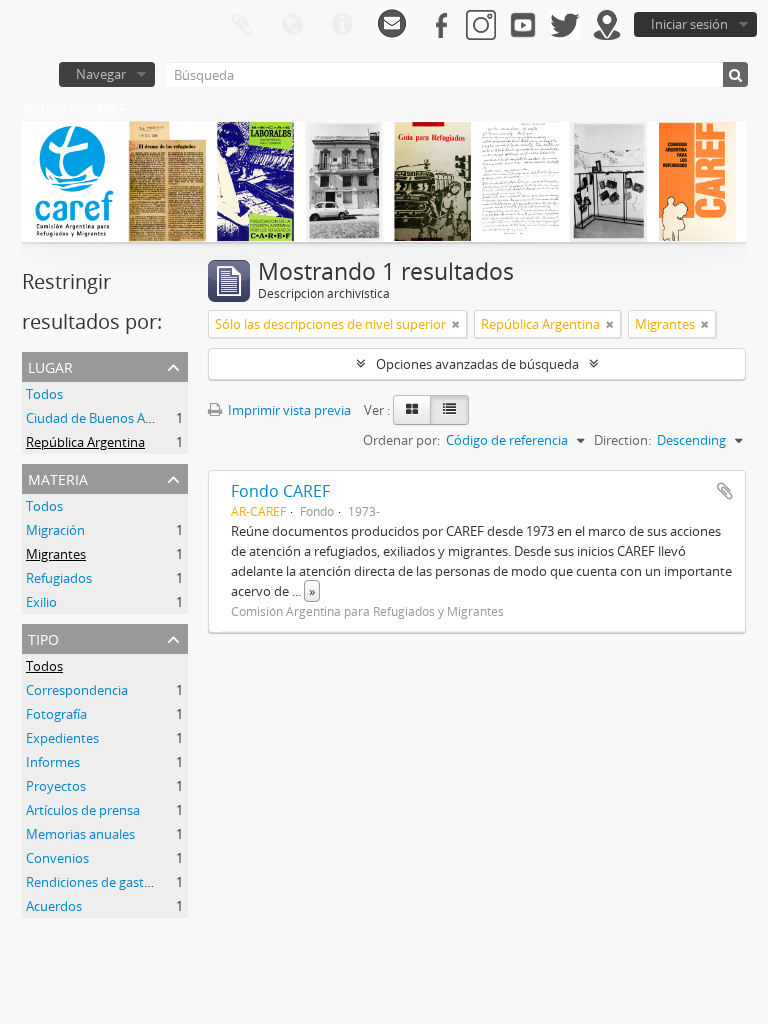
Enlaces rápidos (342, 25)
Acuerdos (54, 906)
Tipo (43, 637)
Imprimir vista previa (288, 410)
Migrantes (56, 554)
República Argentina (85, 442)
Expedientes (62, 738)
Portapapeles (242, 25)
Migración (55, 530)
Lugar (50, 365)
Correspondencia (77, 690)
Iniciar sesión (689, 24)
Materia (58, 477)
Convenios (57, 858)
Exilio (41, 602)
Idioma (292, 25)
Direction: (622, 440)
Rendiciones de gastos (92, 882)
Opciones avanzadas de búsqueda (477, 364)
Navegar (101, 74)
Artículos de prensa (83, 810)
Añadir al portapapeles (725, 491)
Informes (53, 762)
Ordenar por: (401, 440)
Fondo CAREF (280, 491)
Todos (44, 394)
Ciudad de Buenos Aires (96, 418)
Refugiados (59, 578)
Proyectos (56, 786)
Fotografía (56, 714)
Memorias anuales (80, 834)
